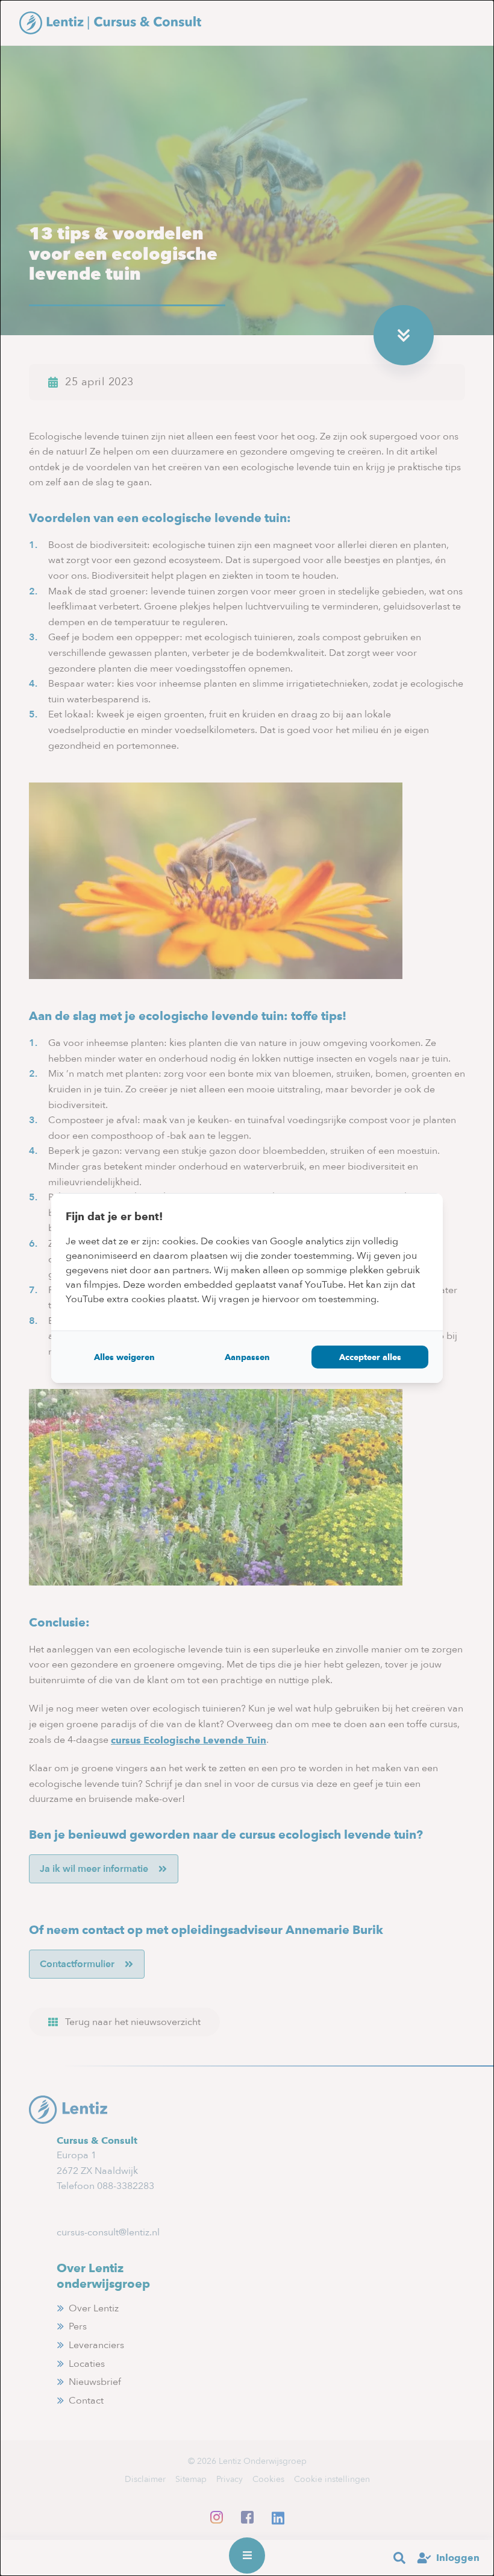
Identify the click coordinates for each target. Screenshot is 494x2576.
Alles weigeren (124, 1357)
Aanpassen (247, 1357)
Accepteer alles (370, 1357)
